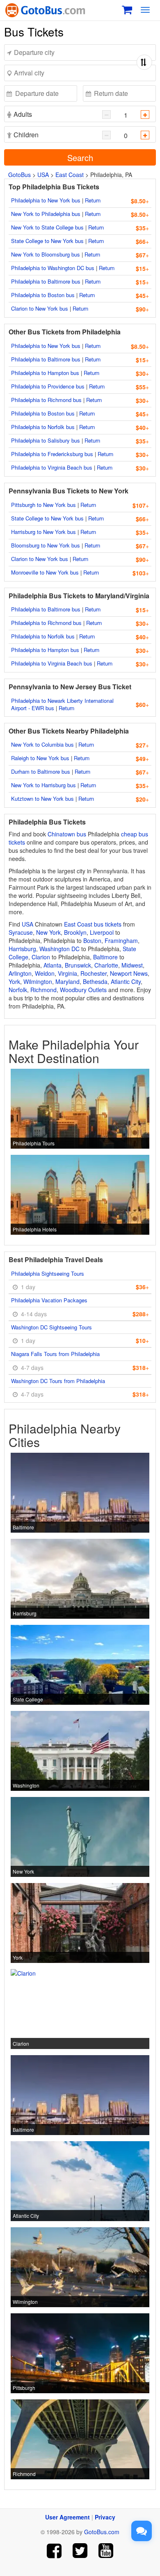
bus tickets (108, 924)
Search (80, 158)
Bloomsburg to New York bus (46, 545)
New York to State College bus (47, 227)
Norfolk (18, 990)
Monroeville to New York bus (45, 572)
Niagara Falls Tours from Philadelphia (55, 1354)
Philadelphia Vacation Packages (49, 1300)
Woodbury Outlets (83, 990)
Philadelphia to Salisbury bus (46, 440)
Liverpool (102, 932)
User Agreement (67, 2517)
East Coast (70, 175)
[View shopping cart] (127, 9)
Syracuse (21, 932)
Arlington (20, 973)
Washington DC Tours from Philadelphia (58, 1381)
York (14, 981)
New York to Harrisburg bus (43, 785)
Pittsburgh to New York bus (43, 505)
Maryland (67, 981)
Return (93, 200)
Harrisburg (22, 949)
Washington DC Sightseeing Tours (51, 1327)
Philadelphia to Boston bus (43, 295)
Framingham (121, 940)
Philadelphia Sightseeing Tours (48, 1273)
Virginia (67, 973)
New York (48, 932)
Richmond (43, 990)
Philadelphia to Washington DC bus (53, 268)
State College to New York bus (47, 241)
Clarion (41, 957)
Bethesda (95, 981)
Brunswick (78, 965)
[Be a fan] (54, 2551)
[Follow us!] (80, 2551)
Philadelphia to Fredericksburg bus (52, 454)
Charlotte (106, 965)
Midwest (132, 965)
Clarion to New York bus (40, 308)
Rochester (94, 973)
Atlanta (53, 965)
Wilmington (38, 981)
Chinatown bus (67, 834)
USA (43, 175)
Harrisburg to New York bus (43, 532)
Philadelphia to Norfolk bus (43, 427)
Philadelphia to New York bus (46, 200)
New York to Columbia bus (42, 744)
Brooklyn (75, 932)
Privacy (105, 2517)
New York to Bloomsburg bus (46, 254)
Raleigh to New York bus (40, 758)
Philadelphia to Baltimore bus (46, 281)
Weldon (45, 973)
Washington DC (59, 949)
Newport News (129, 973)
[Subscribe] (106, 2551)
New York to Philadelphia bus (46, 214)
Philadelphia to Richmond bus (46, 400)
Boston (92, 940)
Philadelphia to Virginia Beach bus (52, 467)
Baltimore (105, 957)
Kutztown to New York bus (42, 798)
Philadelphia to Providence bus (48, 386)
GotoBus (19, 175)
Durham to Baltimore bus (41, 771)
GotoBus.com (102, 2532)
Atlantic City (126, 981)
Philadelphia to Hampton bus (45, 373)
